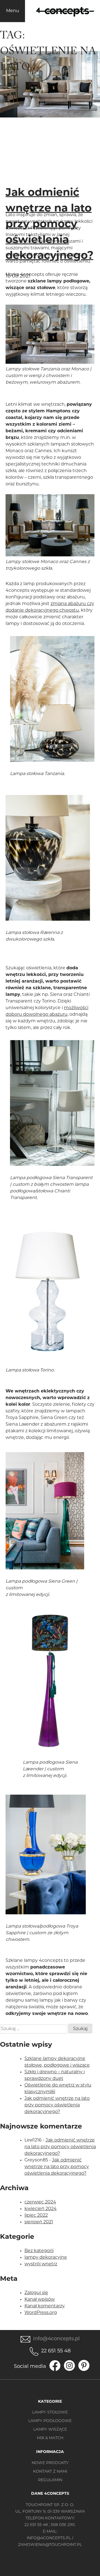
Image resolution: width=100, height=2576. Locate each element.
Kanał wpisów (40, 2300)
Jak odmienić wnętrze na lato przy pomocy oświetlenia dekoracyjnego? (49, 225)
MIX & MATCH (50, 2438)
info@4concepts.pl (56, 2339)
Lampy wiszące (50, 2430)
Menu (13, 11)
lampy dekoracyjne (46, 2258)
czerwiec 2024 (40, 2202)
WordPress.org (41, 2313)
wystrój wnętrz (41, 2264)
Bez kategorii (39, 2251)
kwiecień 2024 (41, 2209)
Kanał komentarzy (45, 2306)
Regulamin (50, 2480)
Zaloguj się (36, 2293)
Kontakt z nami (50, 2472)
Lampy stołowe (50, 2413)
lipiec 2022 (36, 2216)
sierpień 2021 (39, 2222)
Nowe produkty (50, 2463)
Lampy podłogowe (50, 2421)
